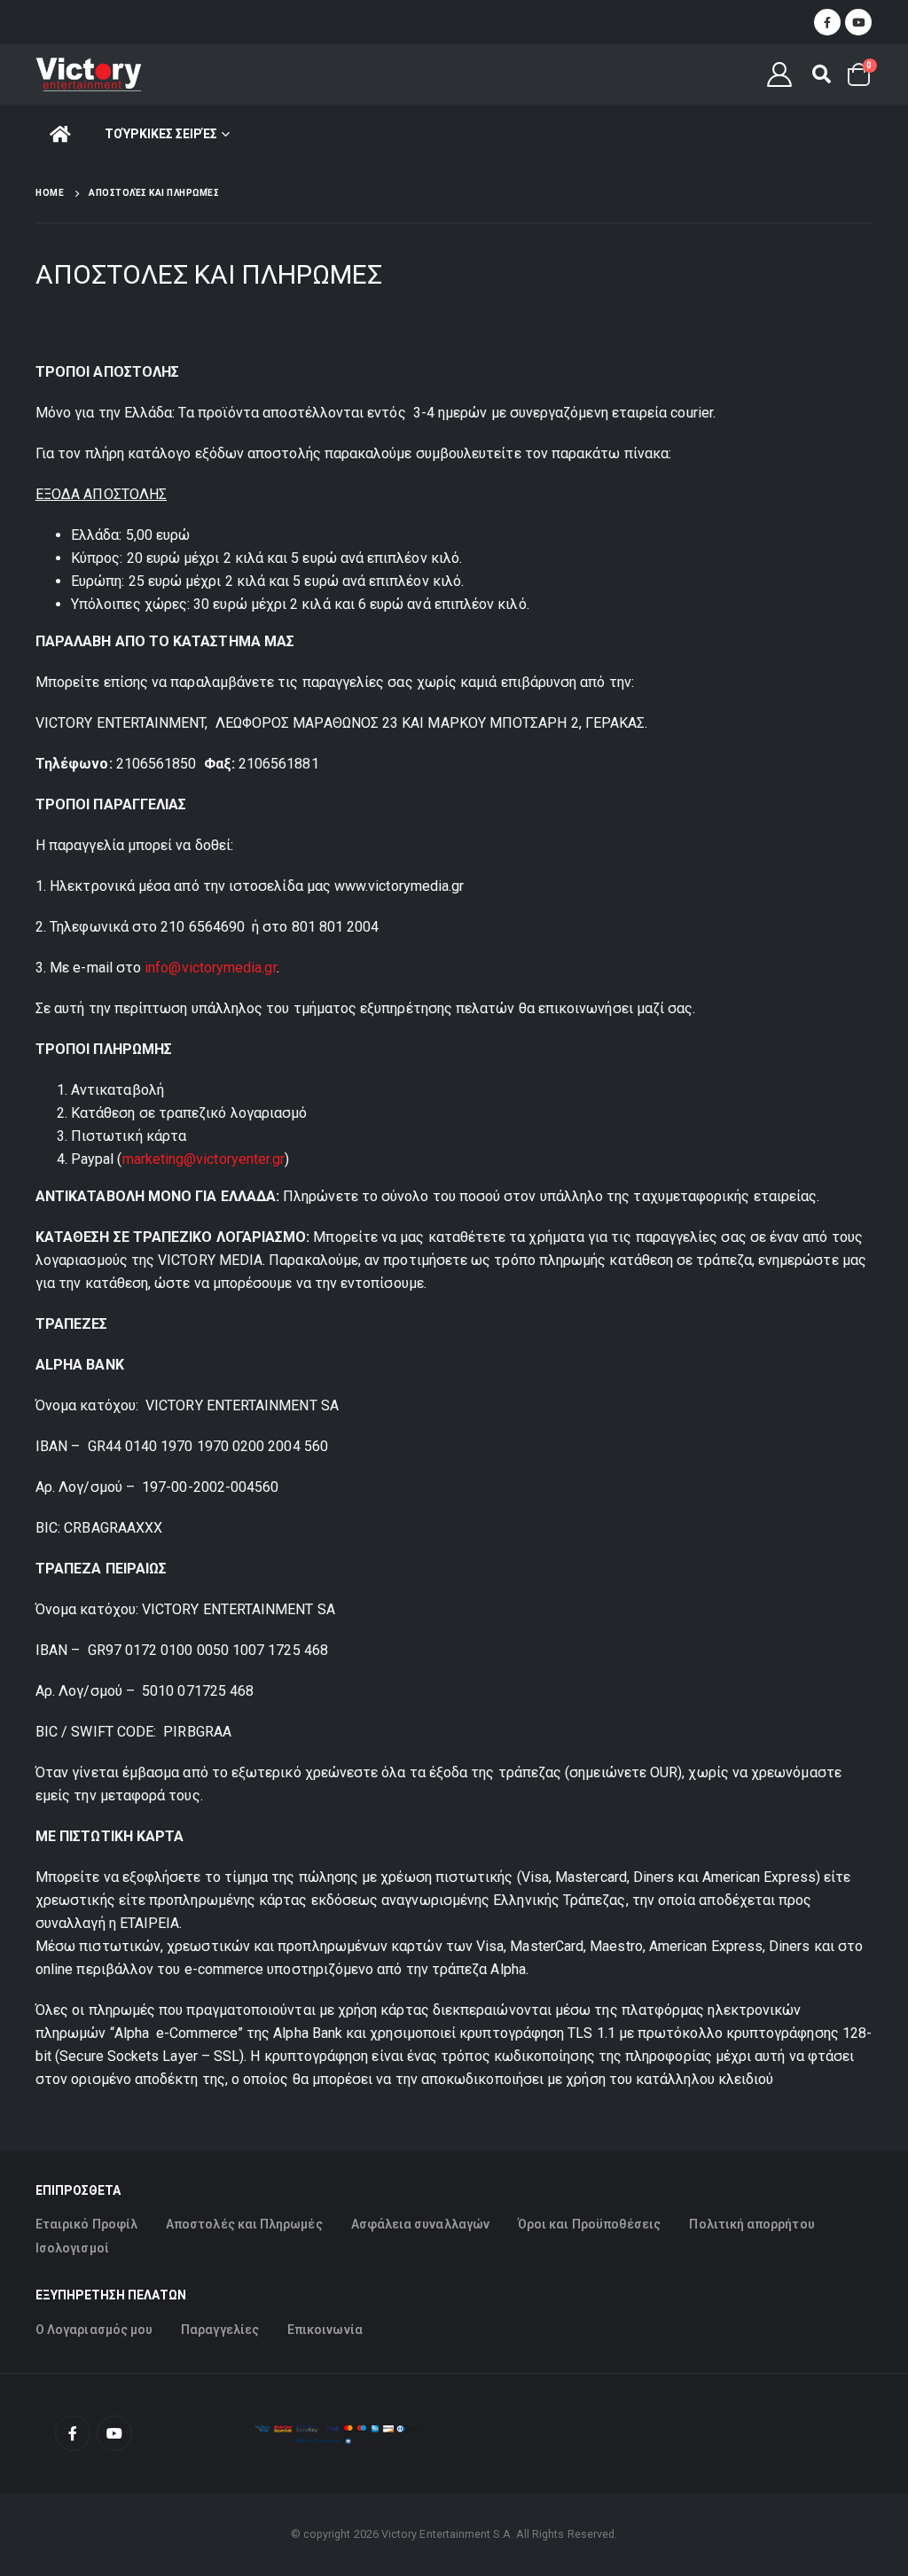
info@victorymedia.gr (210, 968)
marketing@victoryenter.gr (204, 1159)
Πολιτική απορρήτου (751, 2224)
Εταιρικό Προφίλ (86, 2224)
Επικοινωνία (325, 2330)
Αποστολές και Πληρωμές (244, 2224)
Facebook (73, 2433)
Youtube (114, 2433)
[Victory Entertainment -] (89, 74)
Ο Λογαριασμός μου (94, 2330)
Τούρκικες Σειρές (161, 134)
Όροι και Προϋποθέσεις (589, 2224)
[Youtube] (858, 22)
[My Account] (780, 74)
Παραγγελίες (220, 2330)
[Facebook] (827, 22)
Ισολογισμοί (72, 2248)
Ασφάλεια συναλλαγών (420, 2224)
